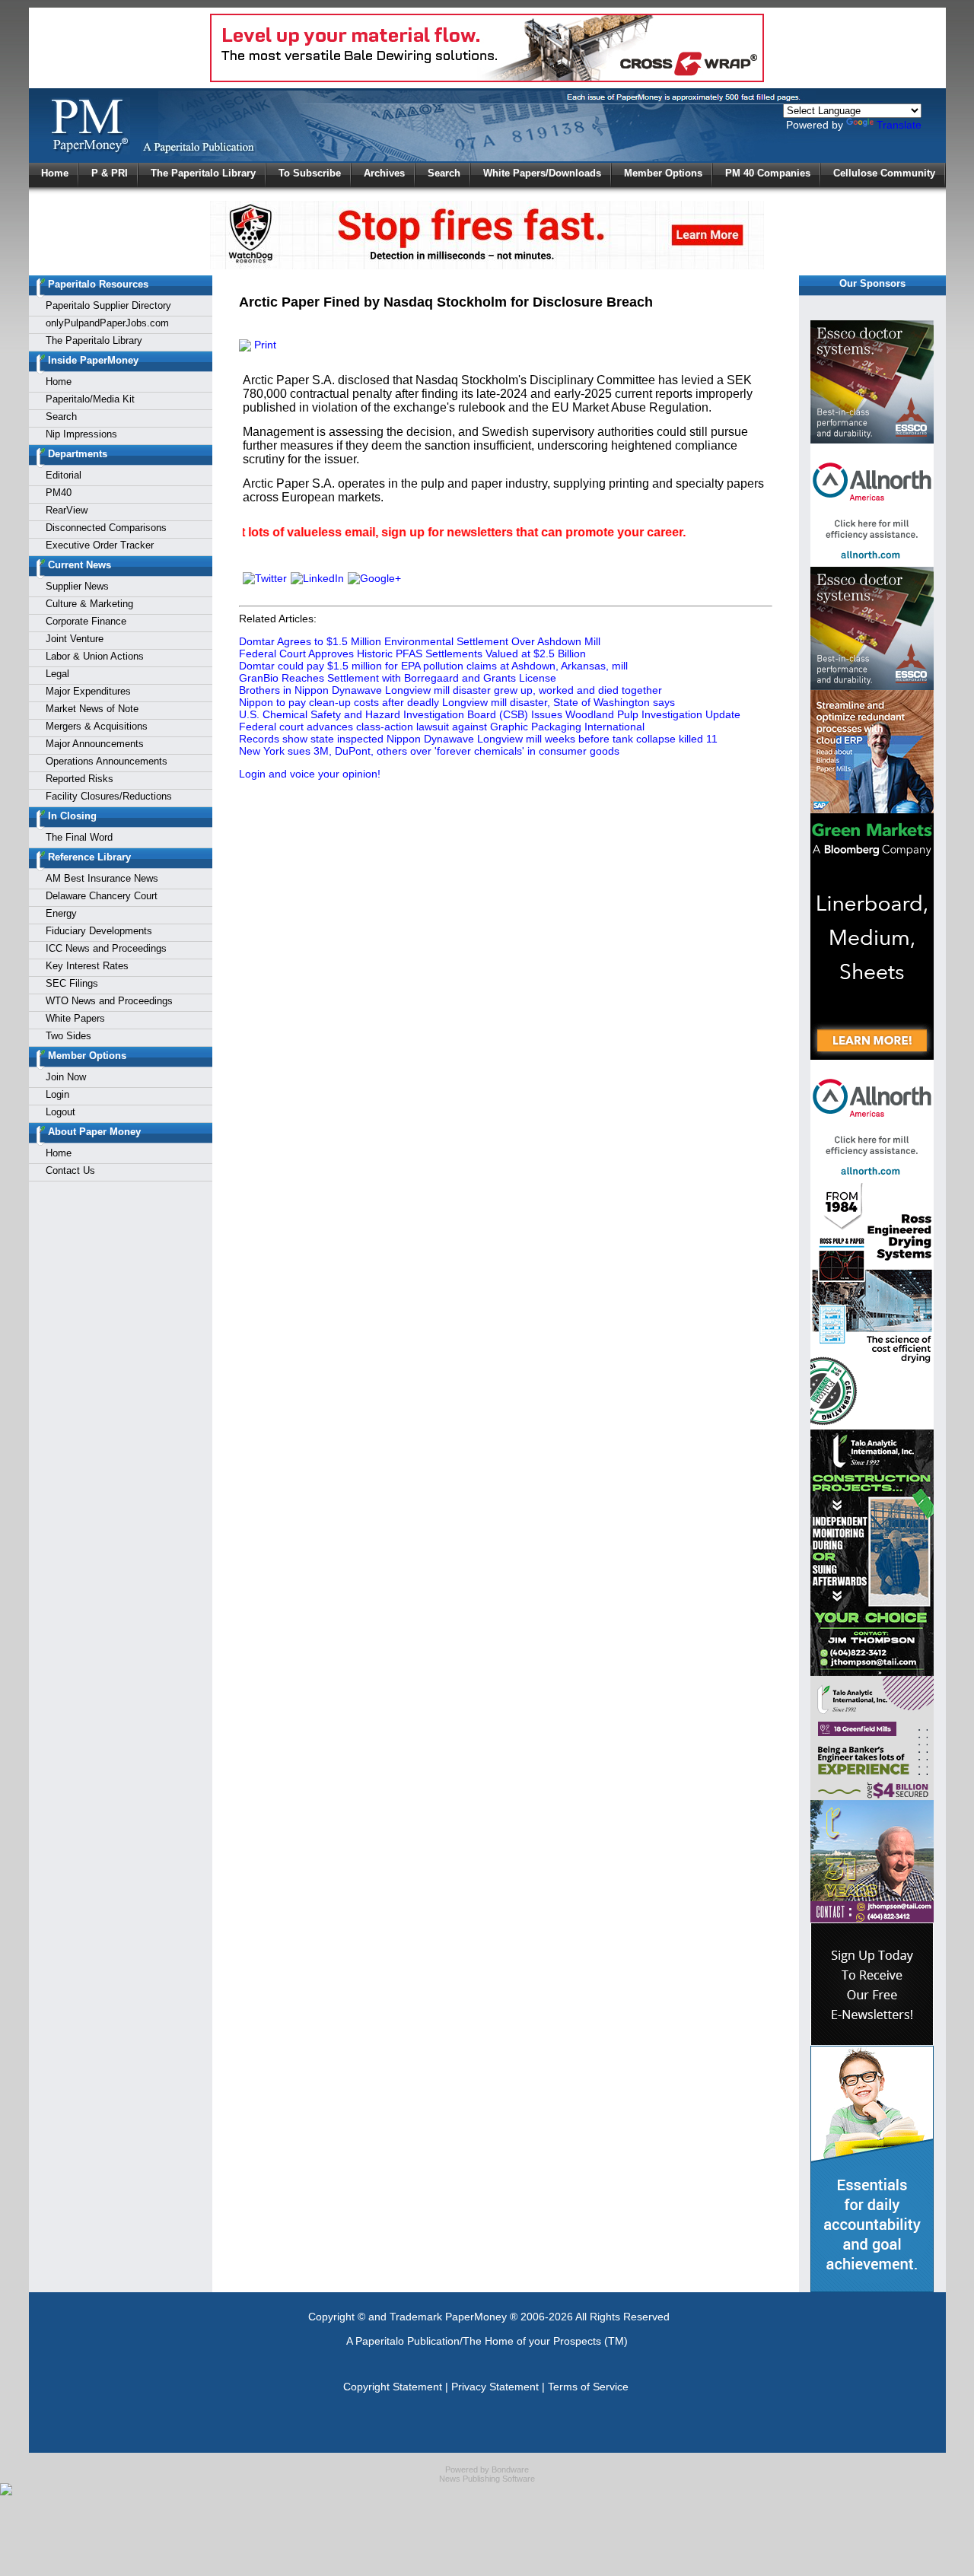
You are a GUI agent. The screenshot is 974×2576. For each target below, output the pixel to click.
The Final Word (79, 837)
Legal (57, 674)
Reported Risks (80, 779)
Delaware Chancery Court (102, 896)
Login (57, 1094)
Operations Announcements (107, 761)
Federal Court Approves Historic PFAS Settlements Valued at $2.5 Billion (412, 654)
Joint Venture (75, 639)
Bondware (510, 2469)
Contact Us (70, 1170)
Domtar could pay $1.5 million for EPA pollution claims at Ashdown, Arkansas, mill (433, 666)
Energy (61, 913)
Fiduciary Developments (99, 931)
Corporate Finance (86, 621)
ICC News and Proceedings (106, 948)
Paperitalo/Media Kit (90, 399)
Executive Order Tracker (100, 545)
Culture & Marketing (89, 604)
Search (444, 173)
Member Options (663, 173)
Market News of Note (92, 709)
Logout (60, 1112)
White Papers (75, 1018)
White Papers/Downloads (542, 173)
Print (264, 345)
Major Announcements (95, 744)
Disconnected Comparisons (106, 528)
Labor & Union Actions (95, 656)
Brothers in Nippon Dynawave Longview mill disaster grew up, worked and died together (450, 690)
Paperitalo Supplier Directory (108, 305)
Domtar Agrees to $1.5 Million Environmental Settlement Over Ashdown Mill (420, 641)
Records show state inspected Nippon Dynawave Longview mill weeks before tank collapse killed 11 (478, 739)
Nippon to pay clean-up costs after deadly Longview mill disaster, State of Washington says (457, 702)
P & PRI (110, 173)
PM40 (59, 493)
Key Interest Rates (87, 966)
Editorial (64, 475)
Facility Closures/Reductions (109, 796)
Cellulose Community (884, 173)
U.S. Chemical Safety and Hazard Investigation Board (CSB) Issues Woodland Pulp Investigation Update (490, 714)
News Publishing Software (487, 2479)
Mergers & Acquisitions (97, 726)
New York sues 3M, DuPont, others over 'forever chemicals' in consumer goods (429, 751)
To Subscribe (310, 173)
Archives (384, 173)
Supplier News (77, 586)
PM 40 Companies (768, 173)
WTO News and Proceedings (109, 1001)
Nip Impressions (81, 434)
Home (55, 173)
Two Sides (68, 1036)
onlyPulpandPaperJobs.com (107, 323)
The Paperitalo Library (203, 173)
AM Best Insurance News (102, 878)
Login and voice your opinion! (310, 774)
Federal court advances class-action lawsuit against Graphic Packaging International (442, 727)
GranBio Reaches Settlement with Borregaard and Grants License (398, 678)
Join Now (66, 1077)
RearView (67, 510)
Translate (899, 125)
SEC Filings (72, 983)
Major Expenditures (88, 691)
